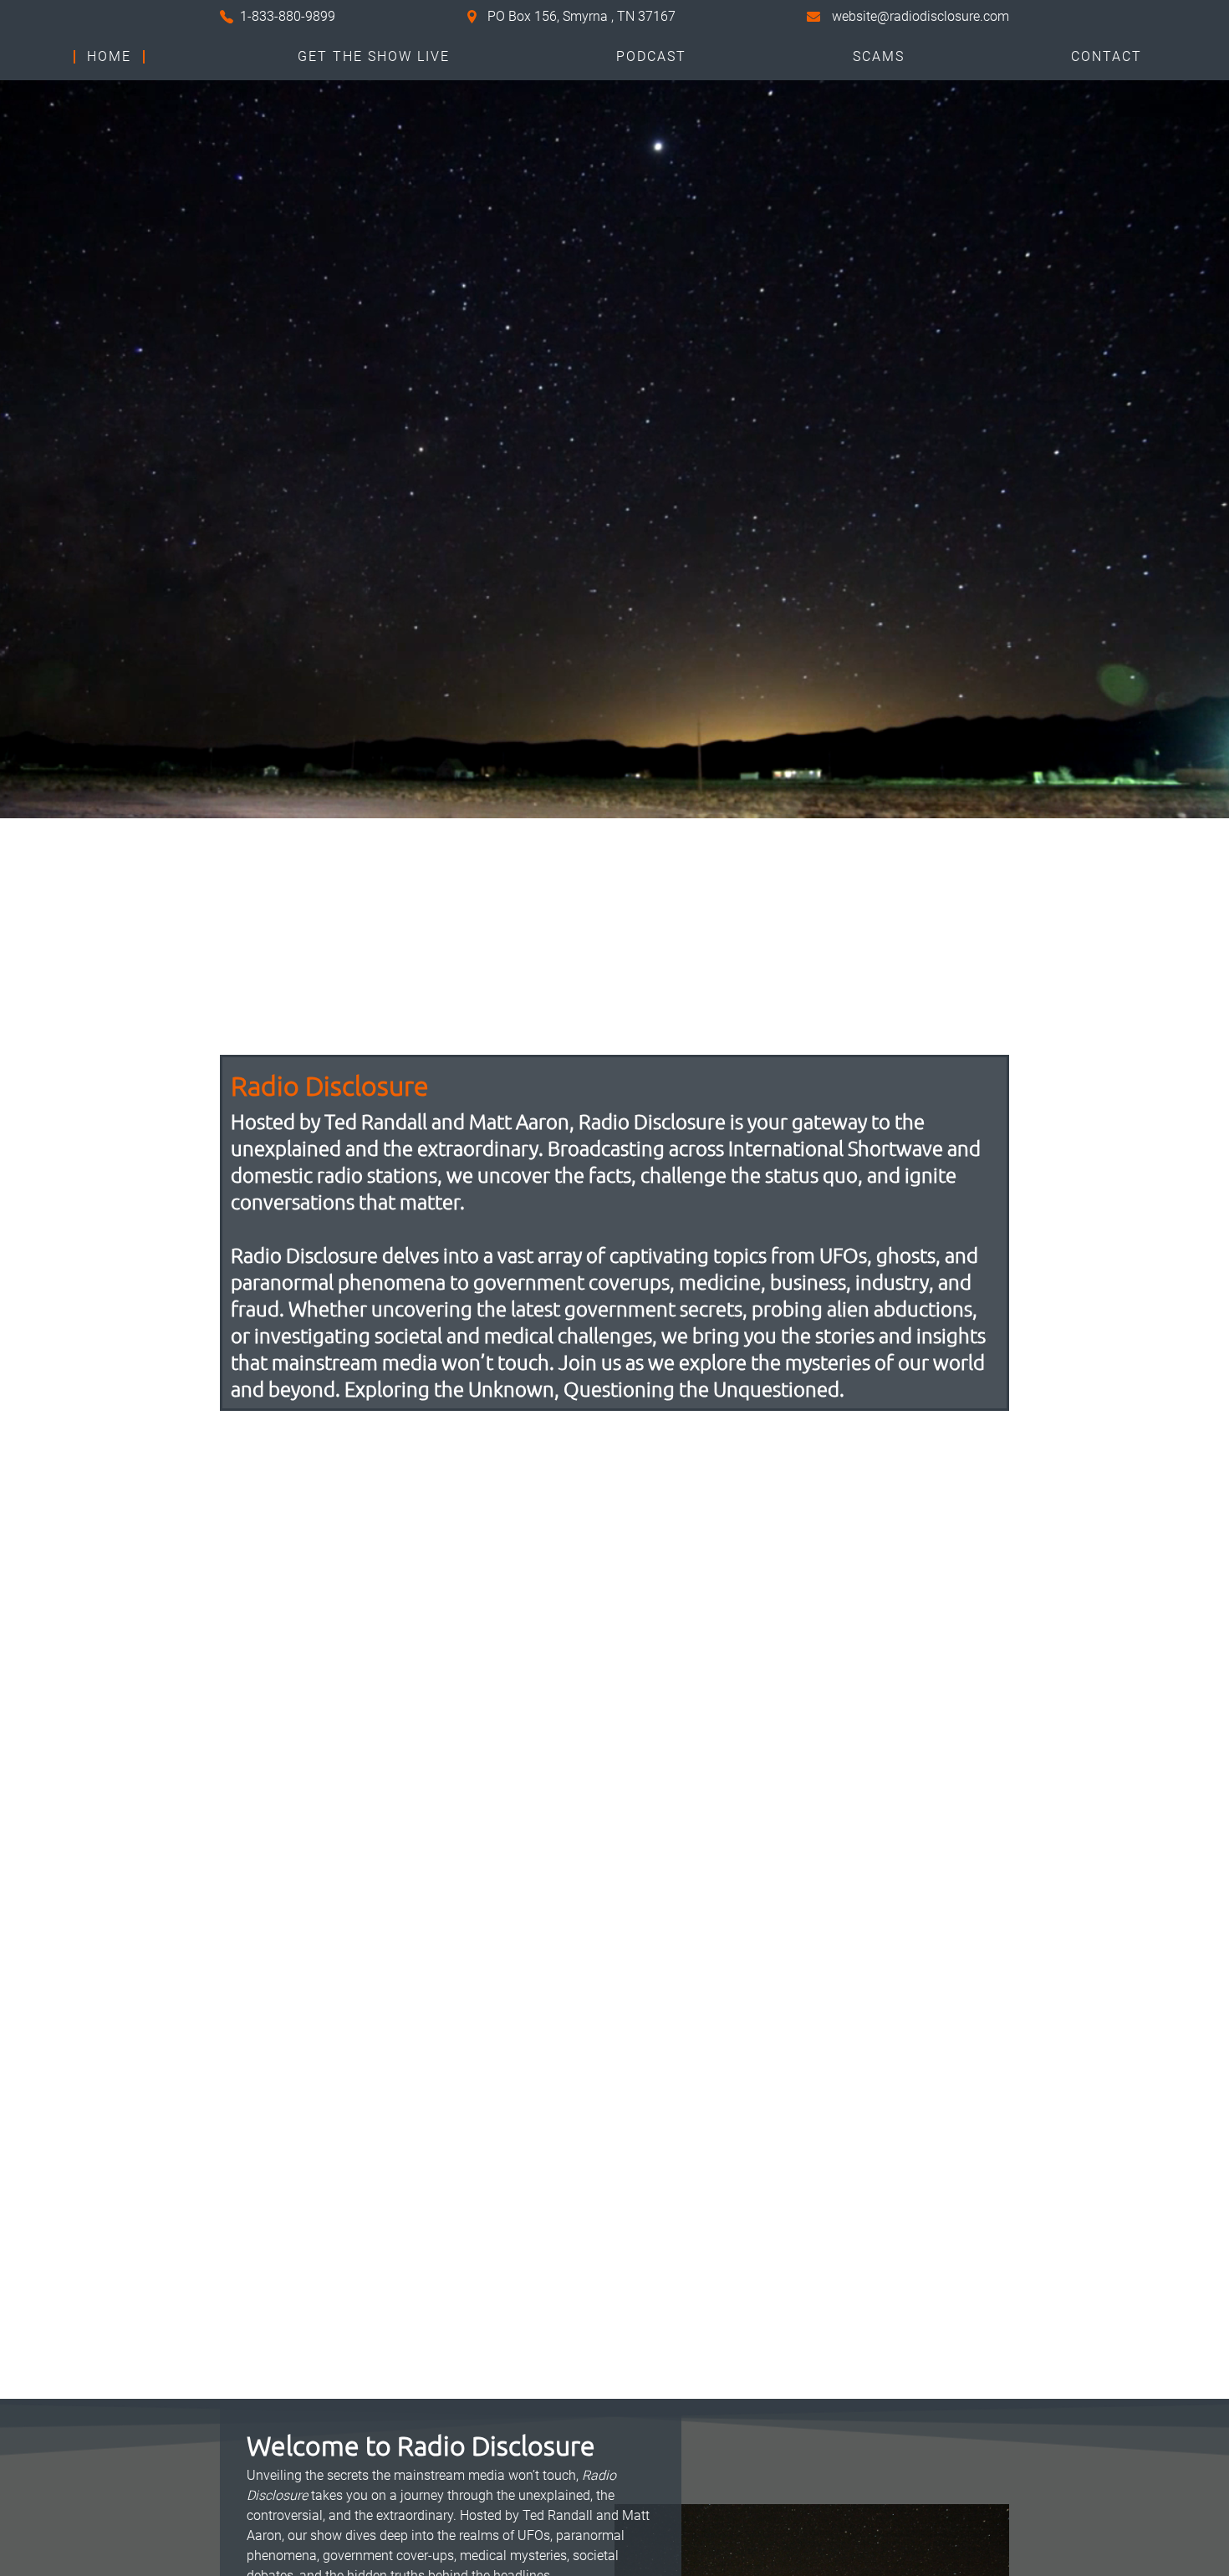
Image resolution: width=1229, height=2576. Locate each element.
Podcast (651, 57)
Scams (879, 57)
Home (109, 57)
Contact (1107, 57)
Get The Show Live (374, 57)
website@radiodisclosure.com (920, 16)
